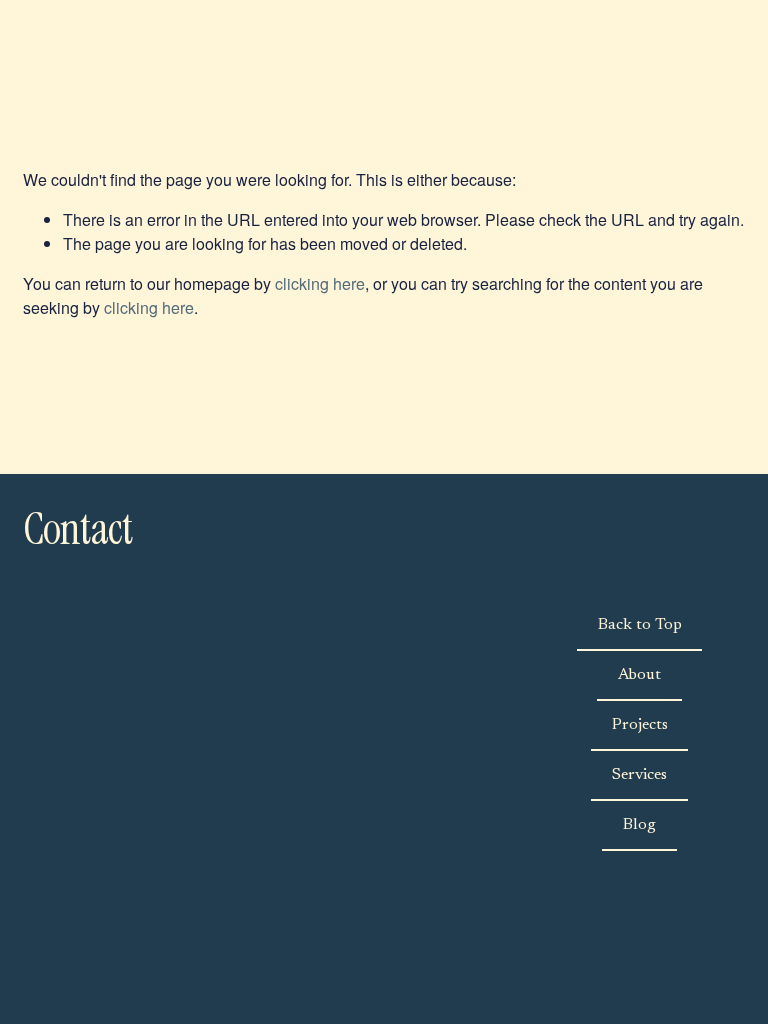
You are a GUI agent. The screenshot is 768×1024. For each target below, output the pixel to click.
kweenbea (74, 64)
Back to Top (640, 625)
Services (639, 775)
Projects (640, 725)
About (639, 675)
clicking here (320, 283)
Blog (639, 825)
